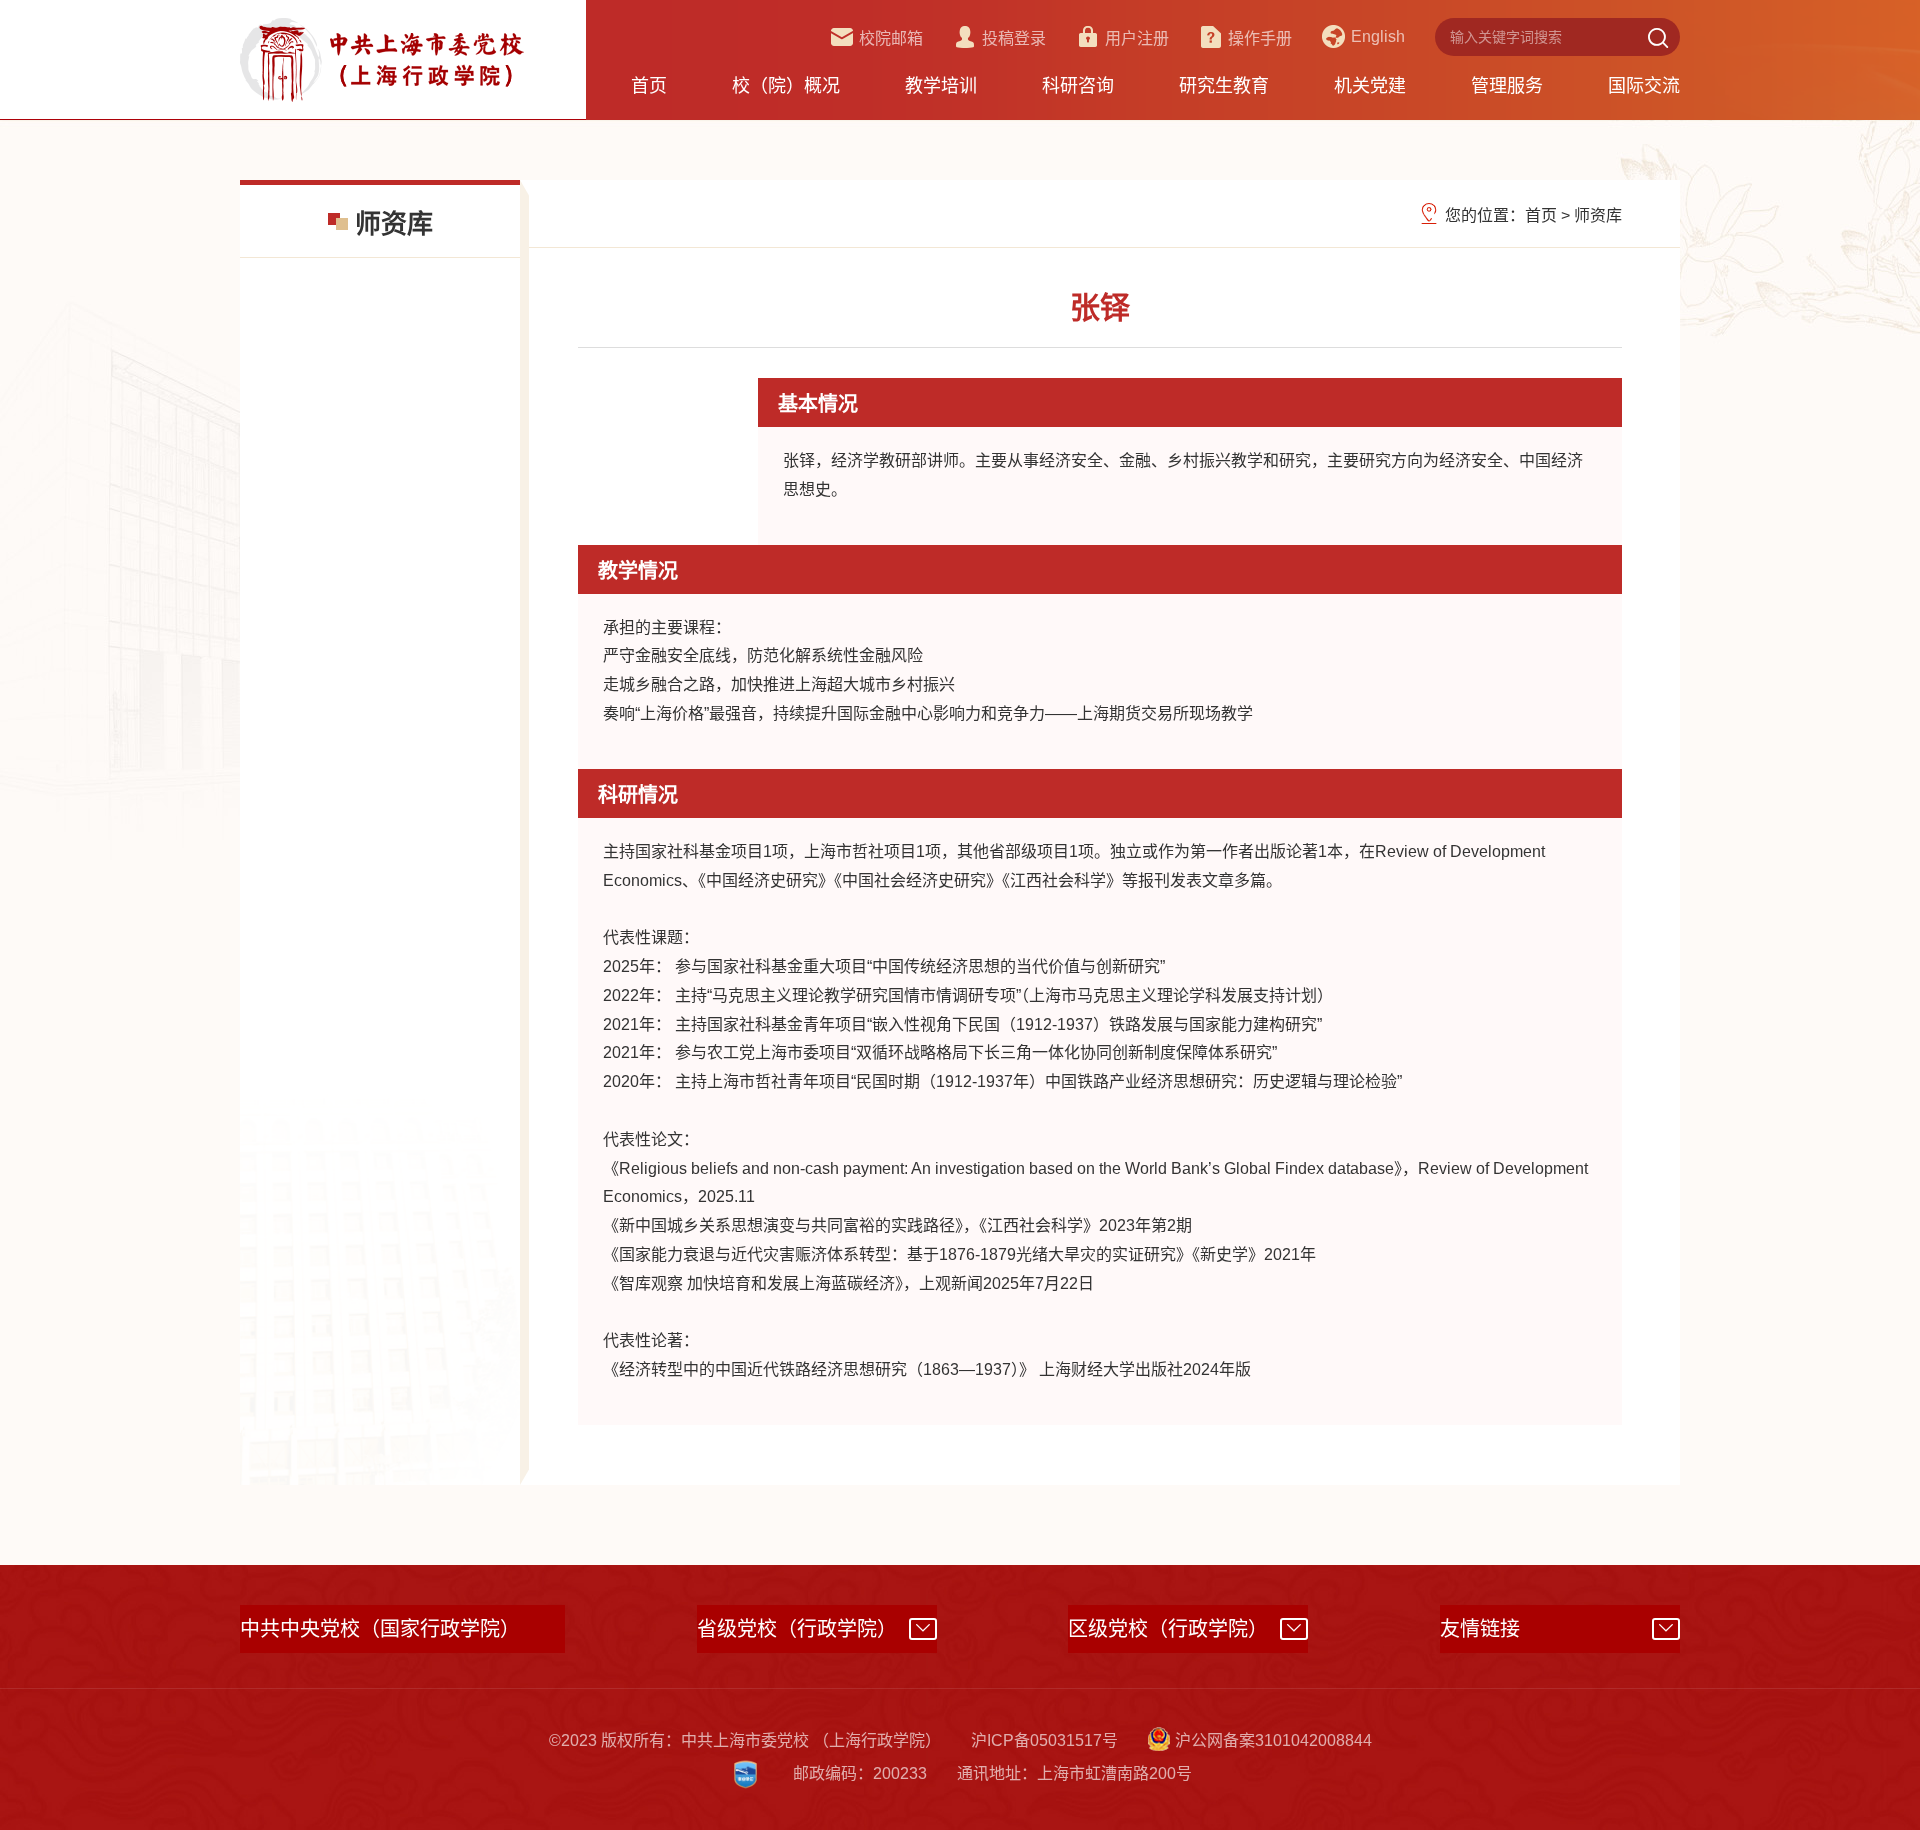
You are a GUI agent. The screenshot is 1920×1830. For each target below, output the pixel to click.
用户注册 (1137, 38)
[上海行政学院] (382, 58)
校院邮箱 (891, 38)
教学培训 (941, 86)
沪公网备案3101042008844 (1273, 1740)
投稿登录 (1014, 38)
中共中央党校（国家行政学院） (380, 1629)
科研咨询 (1078, 86)
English (1378, 36)
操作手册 (1260, 38)
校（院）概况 (786, 86)
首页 (649, 86)
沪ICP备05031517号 (1044, 1740)
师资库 (1598, 215)
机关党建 (1370, 86)
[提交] (1657, 37)
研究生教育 (1224, 86)
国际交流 (1644, 86)
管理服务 (1507, 86)
